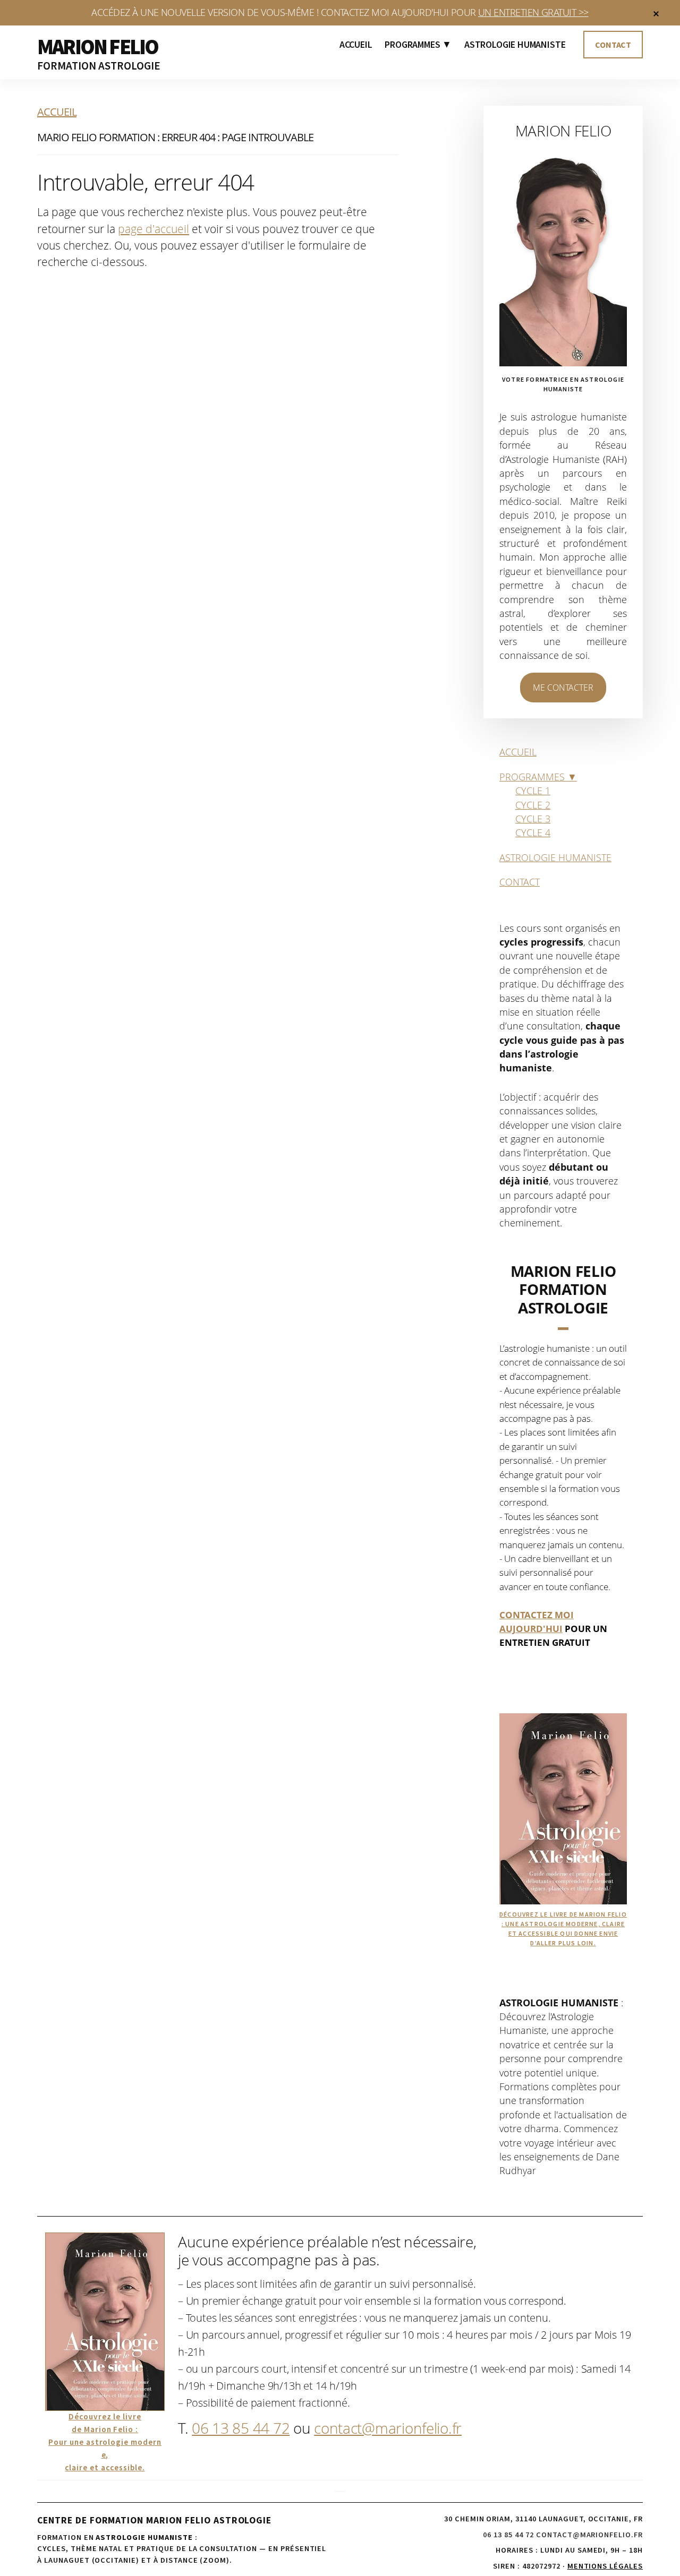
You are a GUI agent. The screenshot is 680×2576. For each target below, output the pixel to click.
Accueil (57, 112)
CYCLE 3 (533, 819)
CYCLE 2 (533, 805)
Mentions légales (605, 2566)
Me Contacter (563, 688)
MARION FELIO (97, 47)
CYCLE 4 (533, 832)
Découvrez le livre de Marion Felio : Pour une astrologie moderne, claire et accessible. (105, 2442)
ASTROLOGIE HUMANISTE (555, 857)
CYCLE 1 (533, 791)
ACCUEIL (518, 752)
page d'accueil (154, 229)
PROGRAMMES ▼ (538, 777)
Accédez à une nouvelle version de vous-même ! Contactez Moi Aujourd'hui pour (340, 12)
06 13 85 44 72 (241, 2428)
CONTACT (520, 882)
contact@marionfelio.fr (388, 2428)
